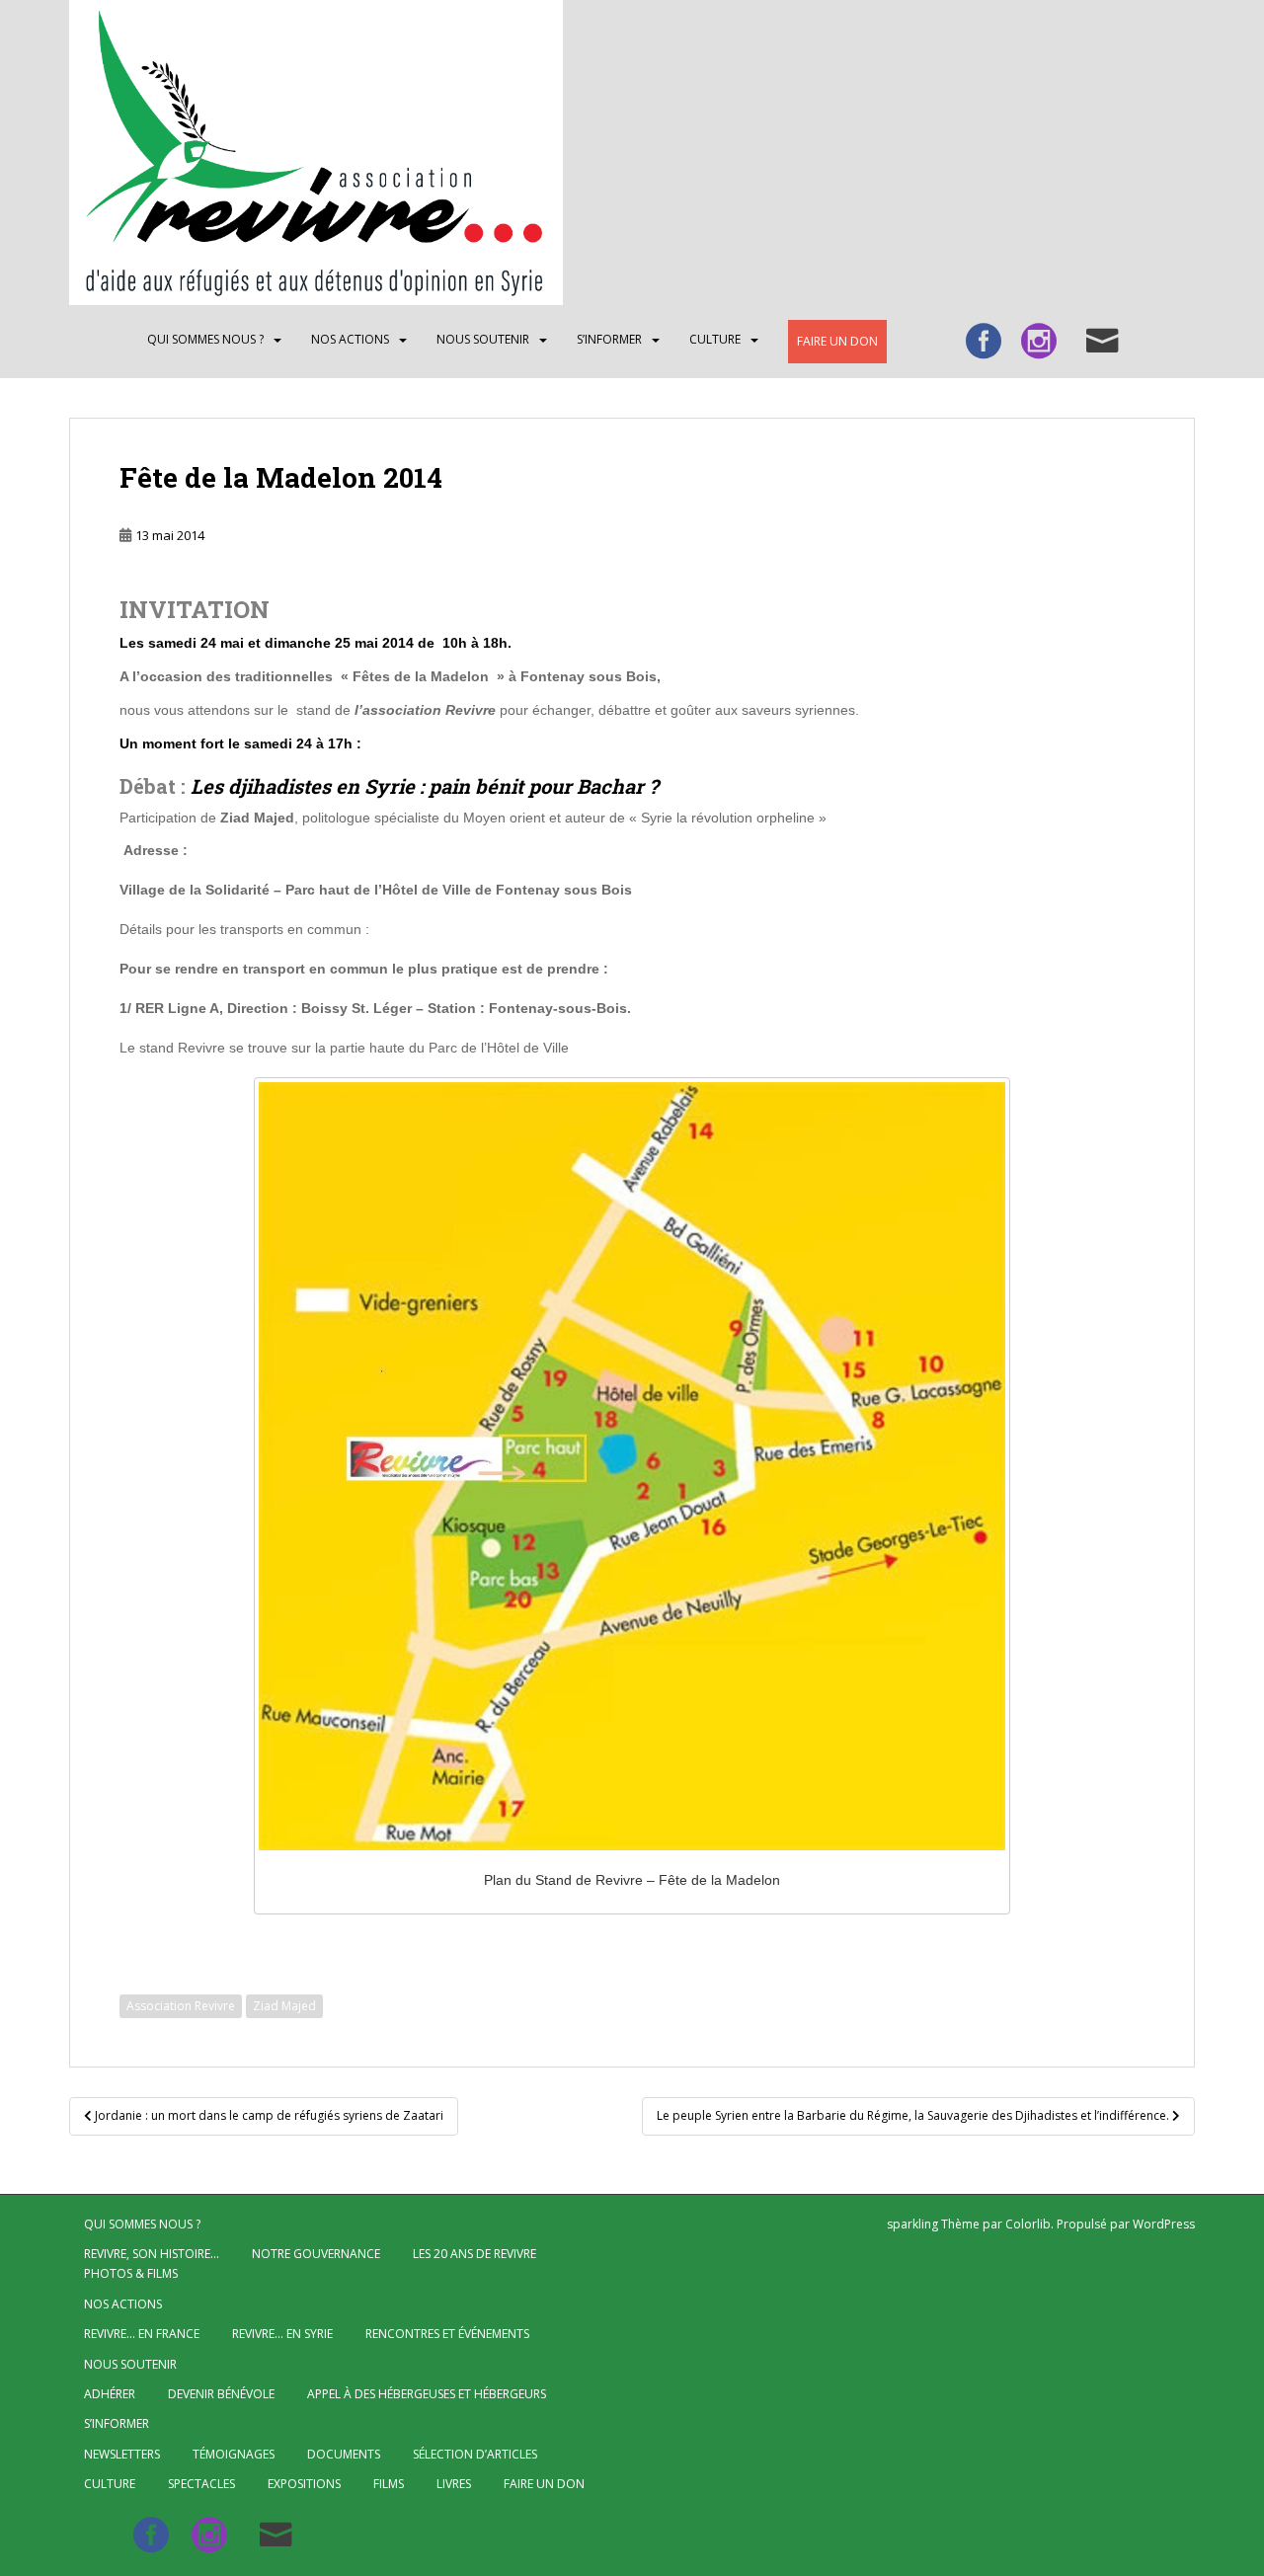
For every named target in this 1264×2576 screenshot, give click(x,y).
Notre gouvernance (316, 2254)
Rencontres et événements (447, 2334)
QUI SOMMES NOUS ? (205, 339)
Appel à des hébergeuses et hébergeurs (427, 2394)
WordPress (1164, 2224)
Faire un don (837, 341)
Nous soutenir (483, 339)
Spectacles (201, 2484)
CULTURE (715, 339)
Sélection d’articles (475, 2454)
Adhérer (110, 2394)
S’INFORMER (609, 339)
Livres (454, 2484)
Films (389, 2484)
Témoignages (234, 2454)
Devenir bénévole (221, 2394)
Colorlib (1028, 2224)
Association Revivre (181, 2006)
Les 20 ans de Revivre (474, 2254)
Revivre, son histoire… (152, 2254)
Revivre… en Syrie (282, 2334)
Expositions (304, 2484)
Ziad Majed (284, 2006)
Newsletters (122, 2454)
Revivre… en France (142, 2334)
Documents (344, 2454)
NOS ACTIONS (350, 339)
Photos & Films (131, 2273)
